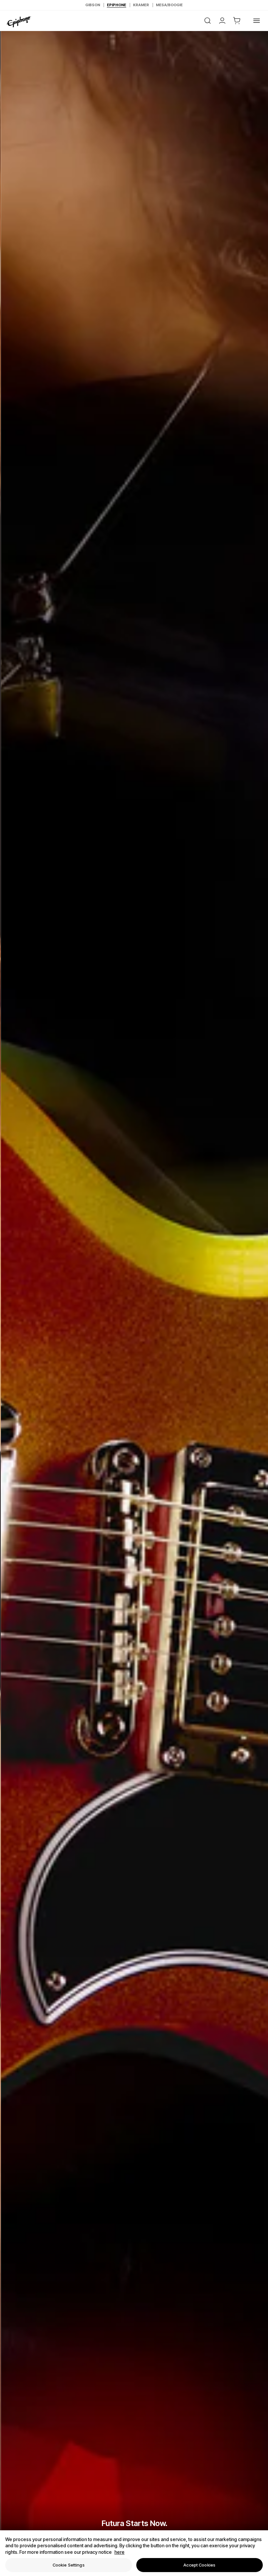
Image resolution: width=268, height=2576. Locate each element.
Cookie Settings (69, 2565)
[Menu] (257, 21)
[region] (134, 2553)
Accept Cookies (199, 2565)
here (119, 2552)
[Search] (208, 21)
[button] (237, 21)
